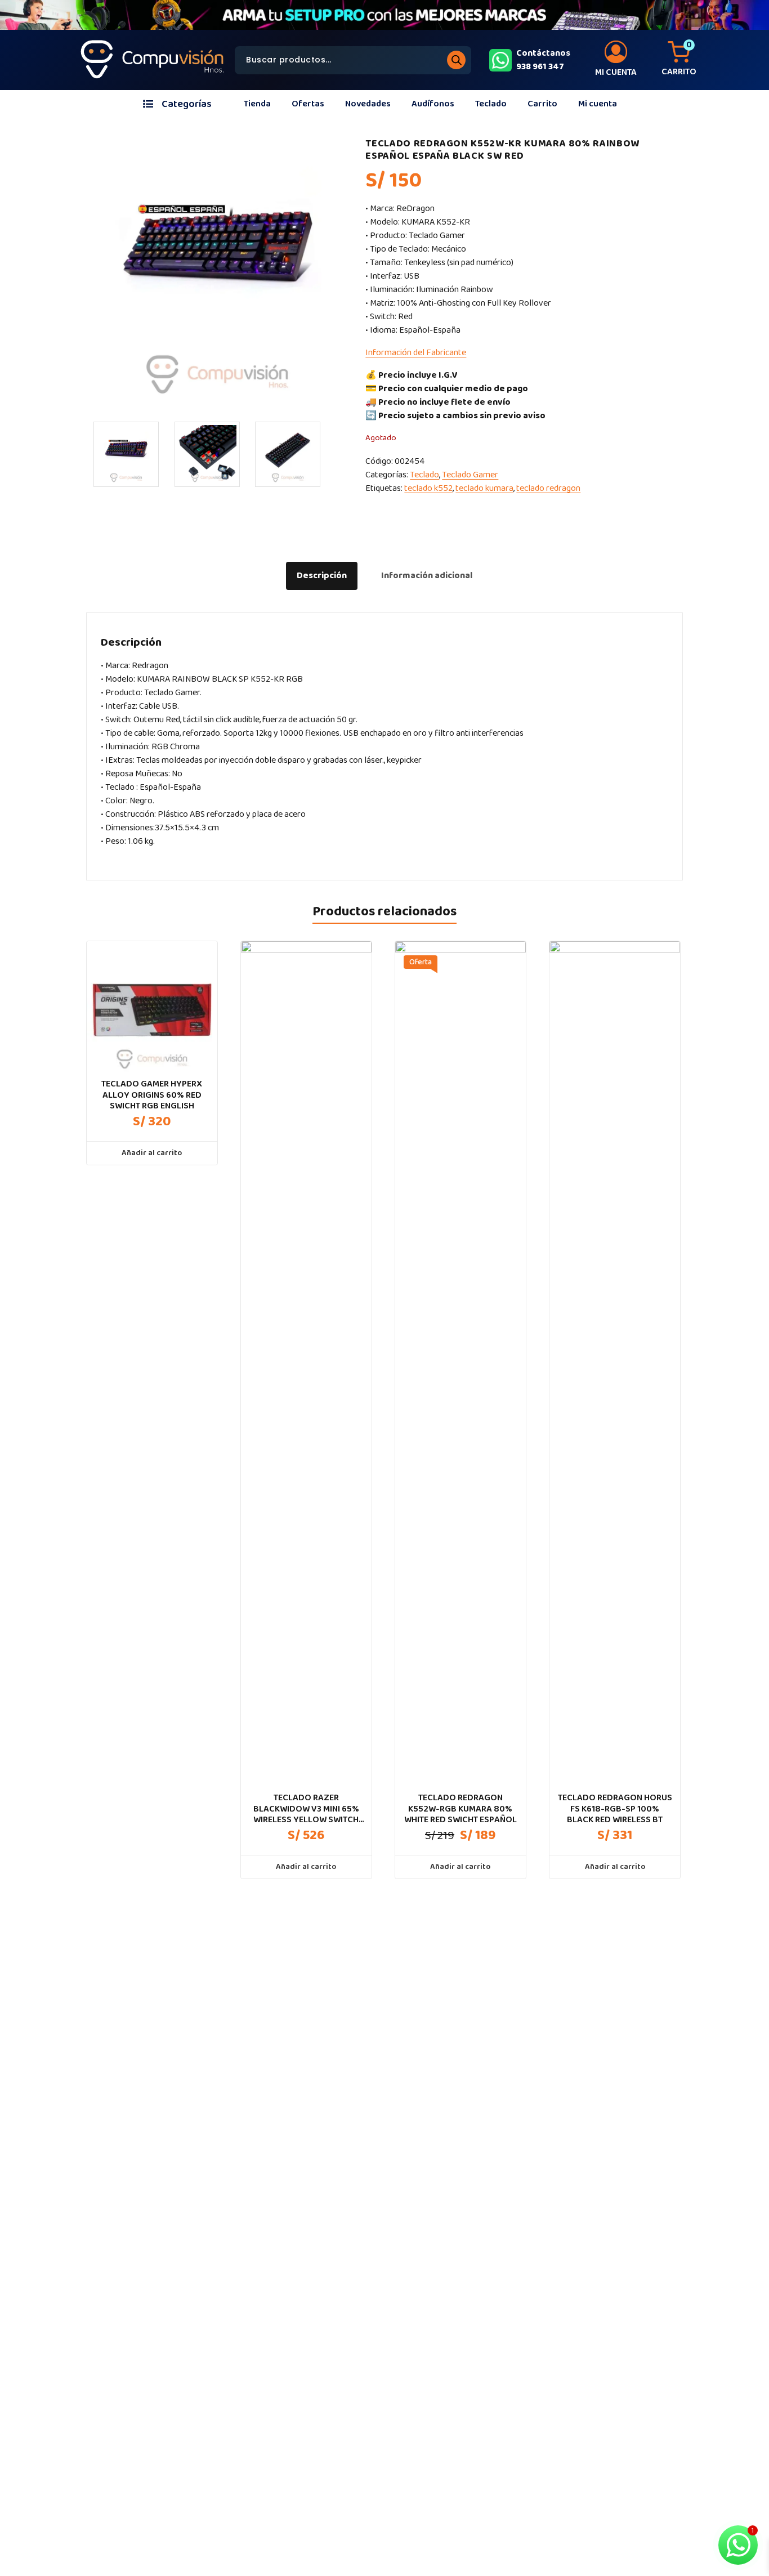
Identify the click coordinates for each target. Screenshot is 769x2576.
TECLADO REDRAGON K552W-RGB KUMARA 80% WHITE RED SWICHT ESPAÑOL (460, 1809)
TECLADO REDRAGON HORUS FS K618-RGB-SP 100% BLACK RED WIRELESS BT (615, 1809)
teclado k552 (428, 488)
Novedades (368, 104)
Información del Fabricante (416, 353)
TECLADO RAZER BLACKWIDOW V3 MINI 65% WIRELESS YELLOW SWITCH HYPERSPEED (306, 1809)
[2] (207, 454)
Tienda (257, 104)
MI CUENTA (616, 72)
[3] (288, 454)
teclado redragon (548, 488)
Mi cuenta (598, 104)
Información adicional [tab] (427, 576)
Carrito (542, 104)
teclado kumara (484, 488)
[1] (126, 454)
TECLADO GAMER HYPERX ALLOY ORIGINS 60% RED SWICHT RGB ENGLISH (152, 1095)
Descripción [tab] (322, 576)
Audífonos (433, 104)
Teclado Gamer (470, 475)
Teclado (491, 104)
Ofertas (308, 104)
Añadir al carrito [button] (152, 1153)
